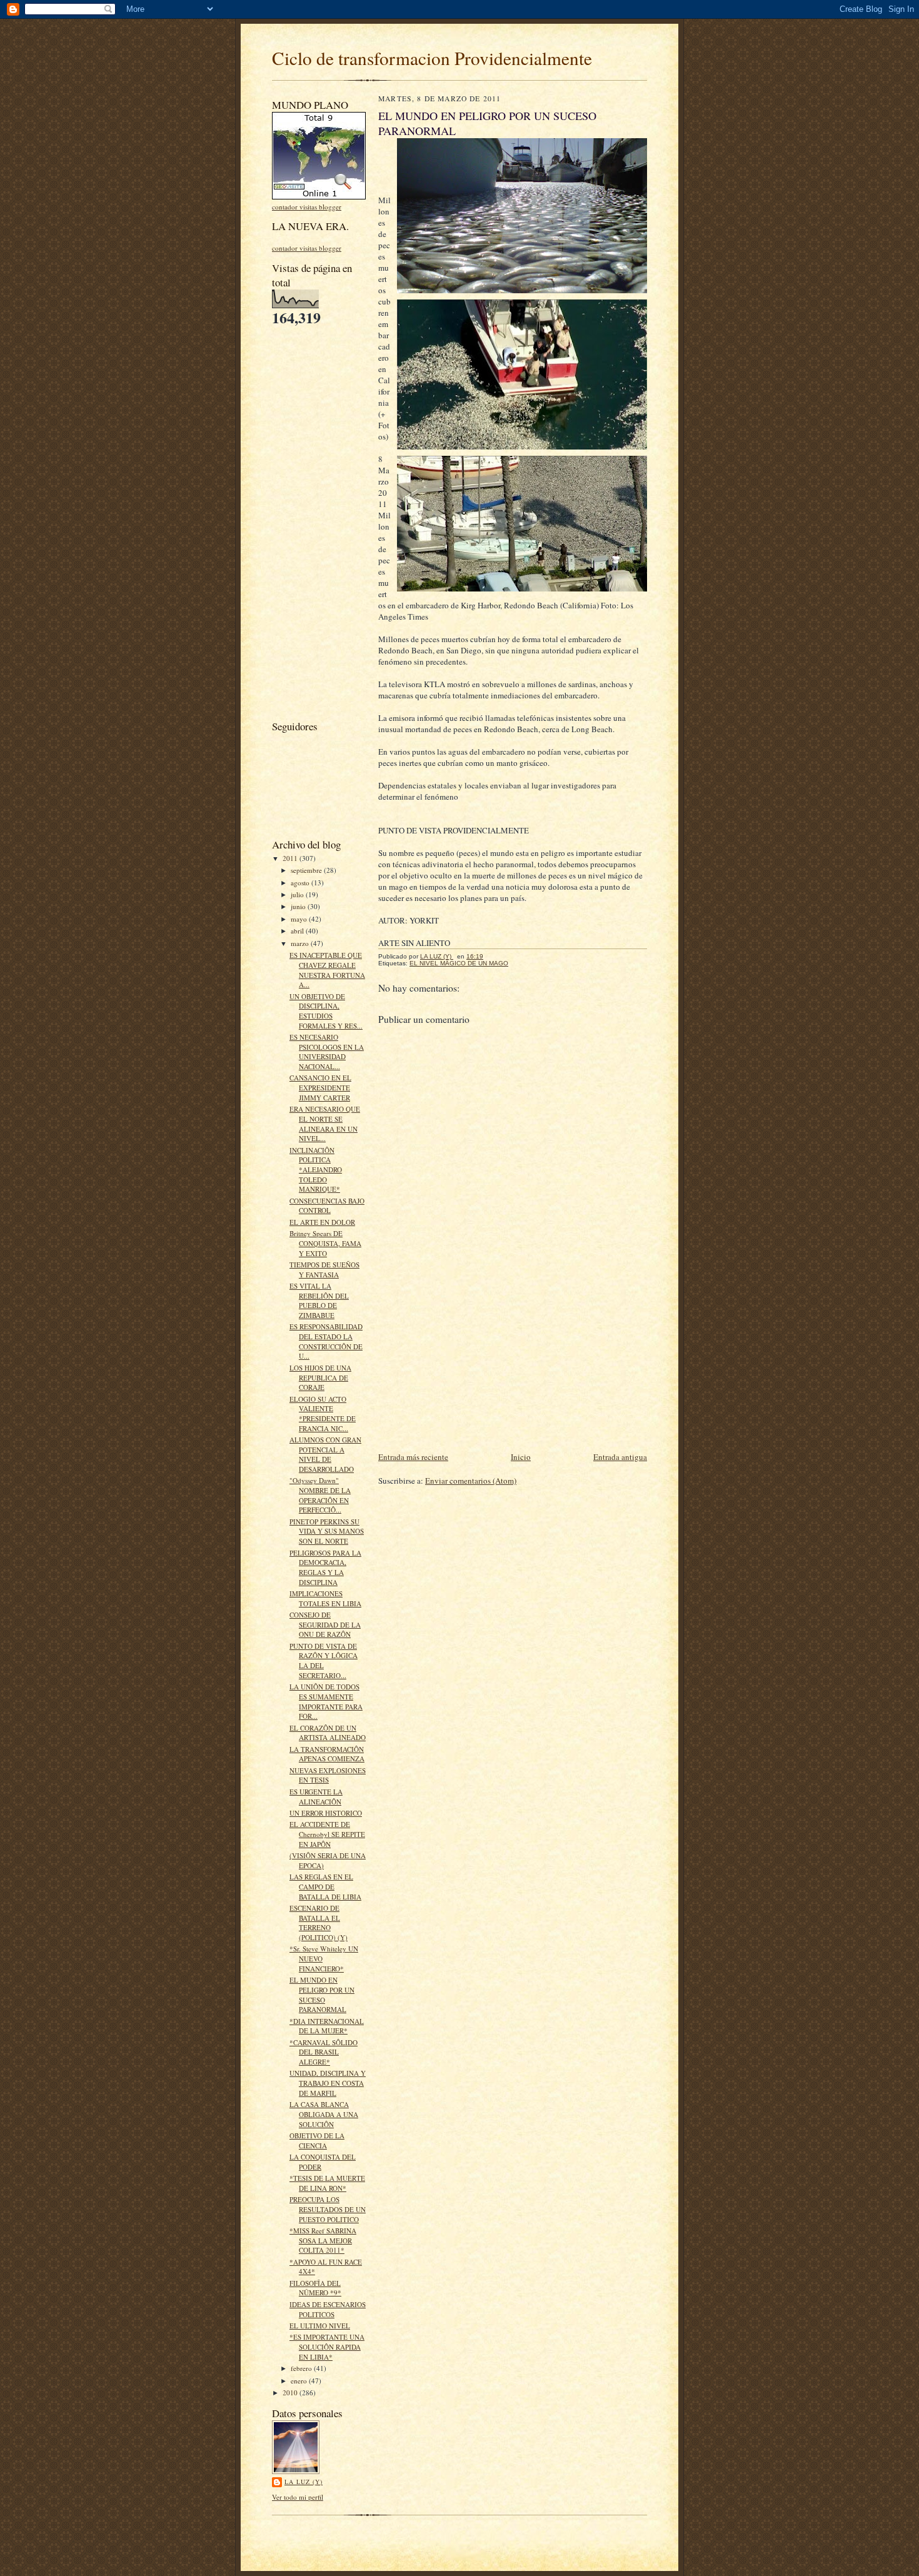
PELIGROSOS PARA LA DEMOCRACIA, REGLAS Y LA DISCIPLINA (325, 1567)
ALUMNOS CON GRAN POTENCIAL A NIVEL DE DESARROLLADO (325, 1454)
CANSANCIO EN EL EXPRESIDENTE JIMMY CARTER (320, 1087)
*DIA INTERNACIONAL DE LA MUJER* (327, 2026)
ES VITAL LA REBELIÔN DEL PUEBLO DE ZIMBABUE (319, 1301)
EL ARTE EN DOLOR (322, 1222)
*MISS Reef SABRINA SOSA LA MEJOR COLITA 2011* (323, 2240)
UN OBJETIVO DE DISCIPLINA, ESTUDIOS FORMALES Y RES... (326, 1011)
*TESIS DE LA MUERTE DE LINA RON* (327, 2183)
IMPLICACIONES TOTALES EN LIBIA (325, 1598)
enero (300, 2381)
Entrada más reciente (413, 1457)
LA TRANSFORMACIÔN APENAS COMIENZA (327, 1754)
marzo (301, 943)
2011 (291, 858)
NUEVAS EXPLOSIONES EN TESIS (328, 1775)
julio (298, 894)
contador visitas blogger (307, 207)
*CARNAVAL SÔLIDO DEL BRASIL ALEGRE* (324, 2052)
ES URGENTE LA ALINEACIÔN (316, 1797)
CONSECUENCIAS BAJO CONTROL (327, 1206)
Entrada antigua (620, 1457)
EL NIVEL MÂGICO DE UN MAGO (459, 963)
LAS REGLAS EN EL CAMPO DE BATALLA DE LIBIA (325, 1886)
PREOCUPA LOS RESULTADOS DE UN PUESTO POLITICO (328, 2209)
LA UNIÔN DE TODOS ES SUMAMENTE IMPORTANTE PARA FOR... (326, 1701)
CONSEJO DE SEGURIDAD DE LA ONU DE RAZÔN (325, 1624)
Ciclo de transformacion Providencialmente (432, 58)
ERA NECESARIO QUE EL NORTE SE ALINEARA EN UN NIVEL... (325, 1124)
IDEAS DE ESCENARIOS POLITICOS (328, 2309)
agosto (301, 883)
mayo (300, 919)
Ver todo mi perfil (298, 2497)
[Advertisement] (309, 522)
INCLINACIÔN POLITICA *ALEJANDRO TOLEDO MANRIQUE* (316, 1170)
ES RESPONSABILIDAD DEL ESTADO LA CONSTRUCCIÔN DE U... (326, 1341)
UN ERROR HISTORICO (326, 1813)
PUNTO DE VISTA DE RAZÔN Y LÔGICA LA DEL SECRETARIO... (324, 1661)
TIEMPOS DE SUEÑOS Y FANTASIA (324, 1270)
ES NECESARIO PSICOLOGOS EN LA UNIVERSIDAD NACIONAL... (327, 1052)
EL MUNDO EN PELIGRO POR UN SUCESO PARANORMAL (322, 1995)
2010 (291, 2392)
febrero (302, 2368)
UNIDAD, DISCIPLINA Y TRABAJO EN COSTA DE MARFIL (328, 2083)
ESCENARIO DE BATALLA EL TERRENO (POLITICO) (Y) (319, 1923)
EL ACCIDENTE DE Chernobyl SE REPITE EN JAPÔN (327, 1834)
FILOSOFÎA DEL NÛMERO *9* (315, 2288)
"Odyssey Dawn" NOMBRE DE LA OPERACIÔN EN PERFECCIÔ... (320, 1495)
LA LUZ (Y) (304, 2482)
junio (299, 906)
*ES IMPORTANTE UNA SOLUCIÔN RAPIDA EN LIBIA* (327, 2347)
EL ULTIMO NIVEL (320, 2326)
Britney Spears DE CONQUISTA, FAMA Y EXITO (325, 1243)
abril (298, 931)
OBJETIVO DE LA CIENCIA (317, 2141)
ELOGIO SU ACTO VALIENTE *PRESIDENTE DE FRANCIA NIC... (323, 1414)
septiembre (307, 870)
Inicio (521, 1457)
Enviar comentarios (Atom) (471, 1481)
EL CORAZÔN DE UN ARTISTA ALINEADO (328, 1733)
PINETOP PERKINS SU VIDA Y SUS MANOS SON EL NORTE (327, 1531)
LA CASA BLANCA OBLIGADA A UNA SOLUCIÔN (324, 2114)
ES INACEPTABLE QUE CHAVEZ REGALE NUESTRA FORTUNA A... (327, 970)
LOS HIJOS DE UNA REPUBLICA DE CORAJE (320, 1377)
